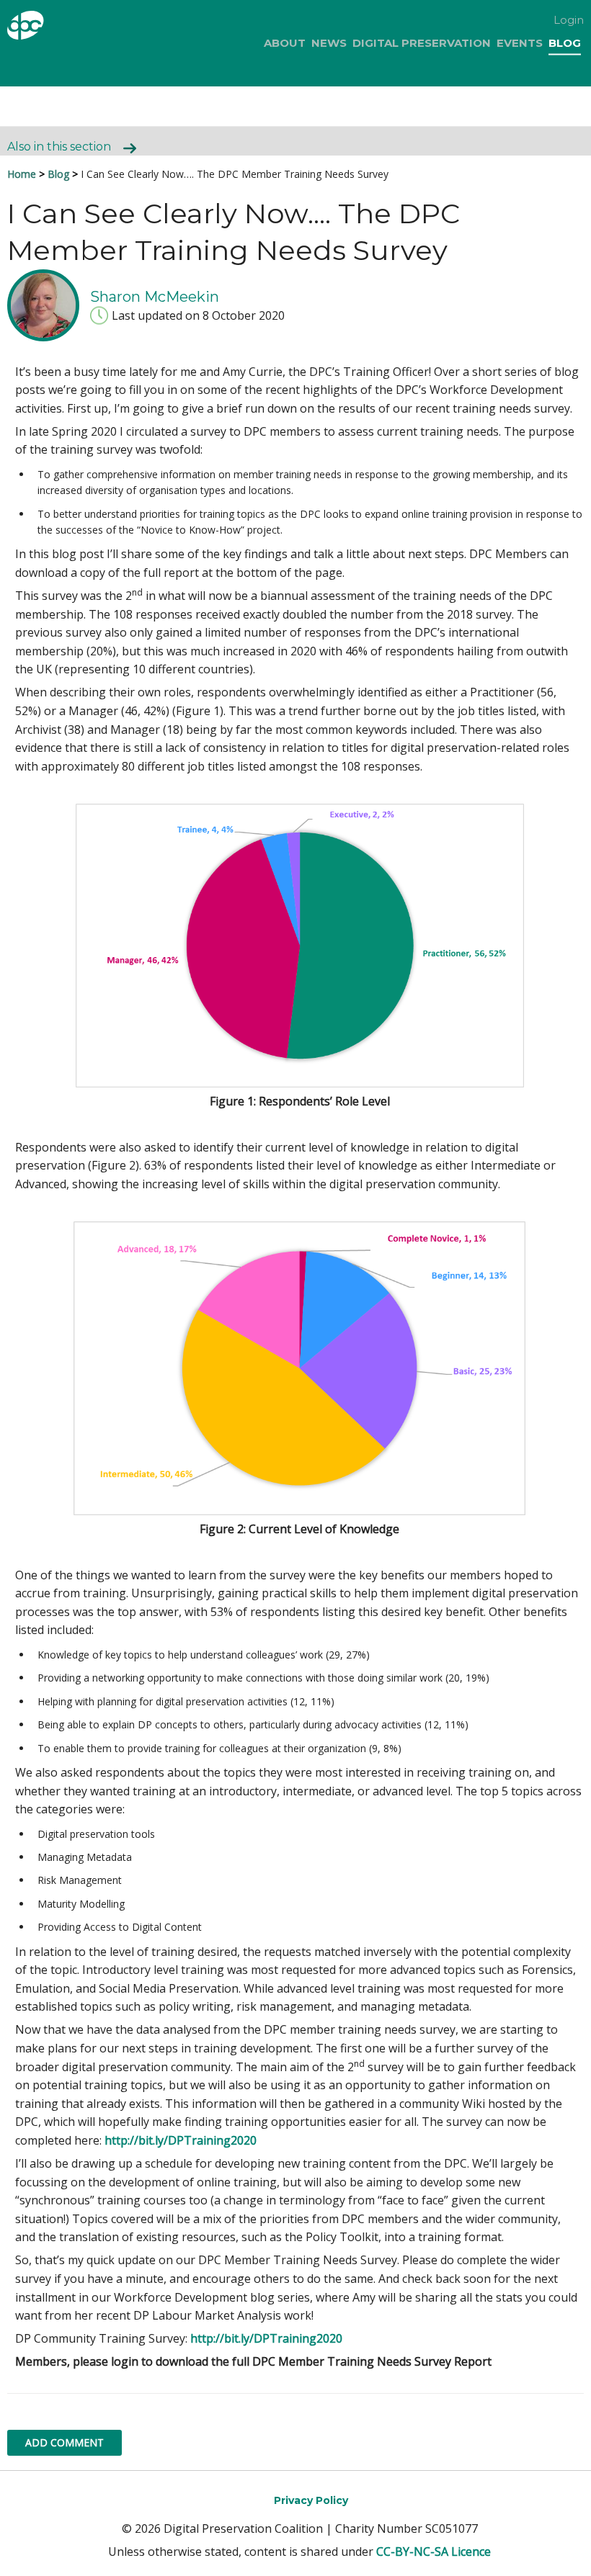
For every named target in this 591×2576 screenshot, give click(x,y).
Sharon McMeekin (155, 296)
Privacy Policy (311, 2500)
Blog (565, 43)
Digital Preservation (422, 43)
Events (520, 43)
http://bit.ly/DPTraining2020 (181, 2140)
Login (569, 20)
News (329, 43)
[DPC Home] (49, 28)
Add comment (65, 2442)
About (285, 43)
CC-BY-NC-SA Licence (434, 2552)
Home (22, 174)
